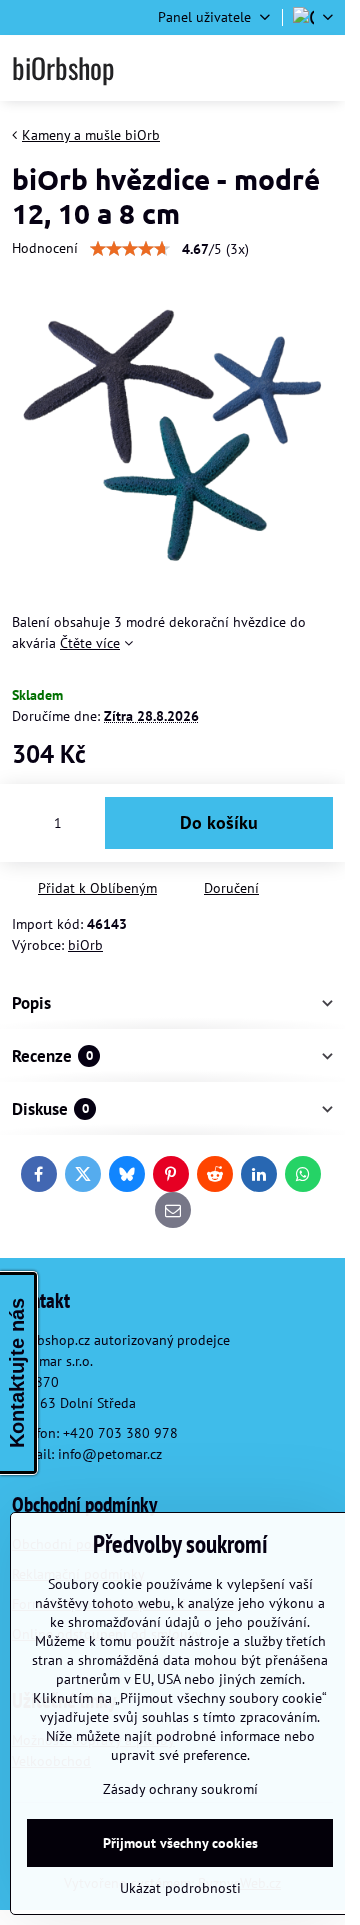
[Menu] (321, 68)
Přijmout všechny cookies (180, 1843)
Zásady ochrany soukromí (180, 1789)
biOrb (85, 945)
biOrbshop (63, 68)
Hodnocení (45, 248)
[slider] (130, 249)
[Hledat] (223, 68)
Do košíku (219, 822)
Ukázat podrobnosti (180, 1888)
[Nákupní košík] (272, 68)
